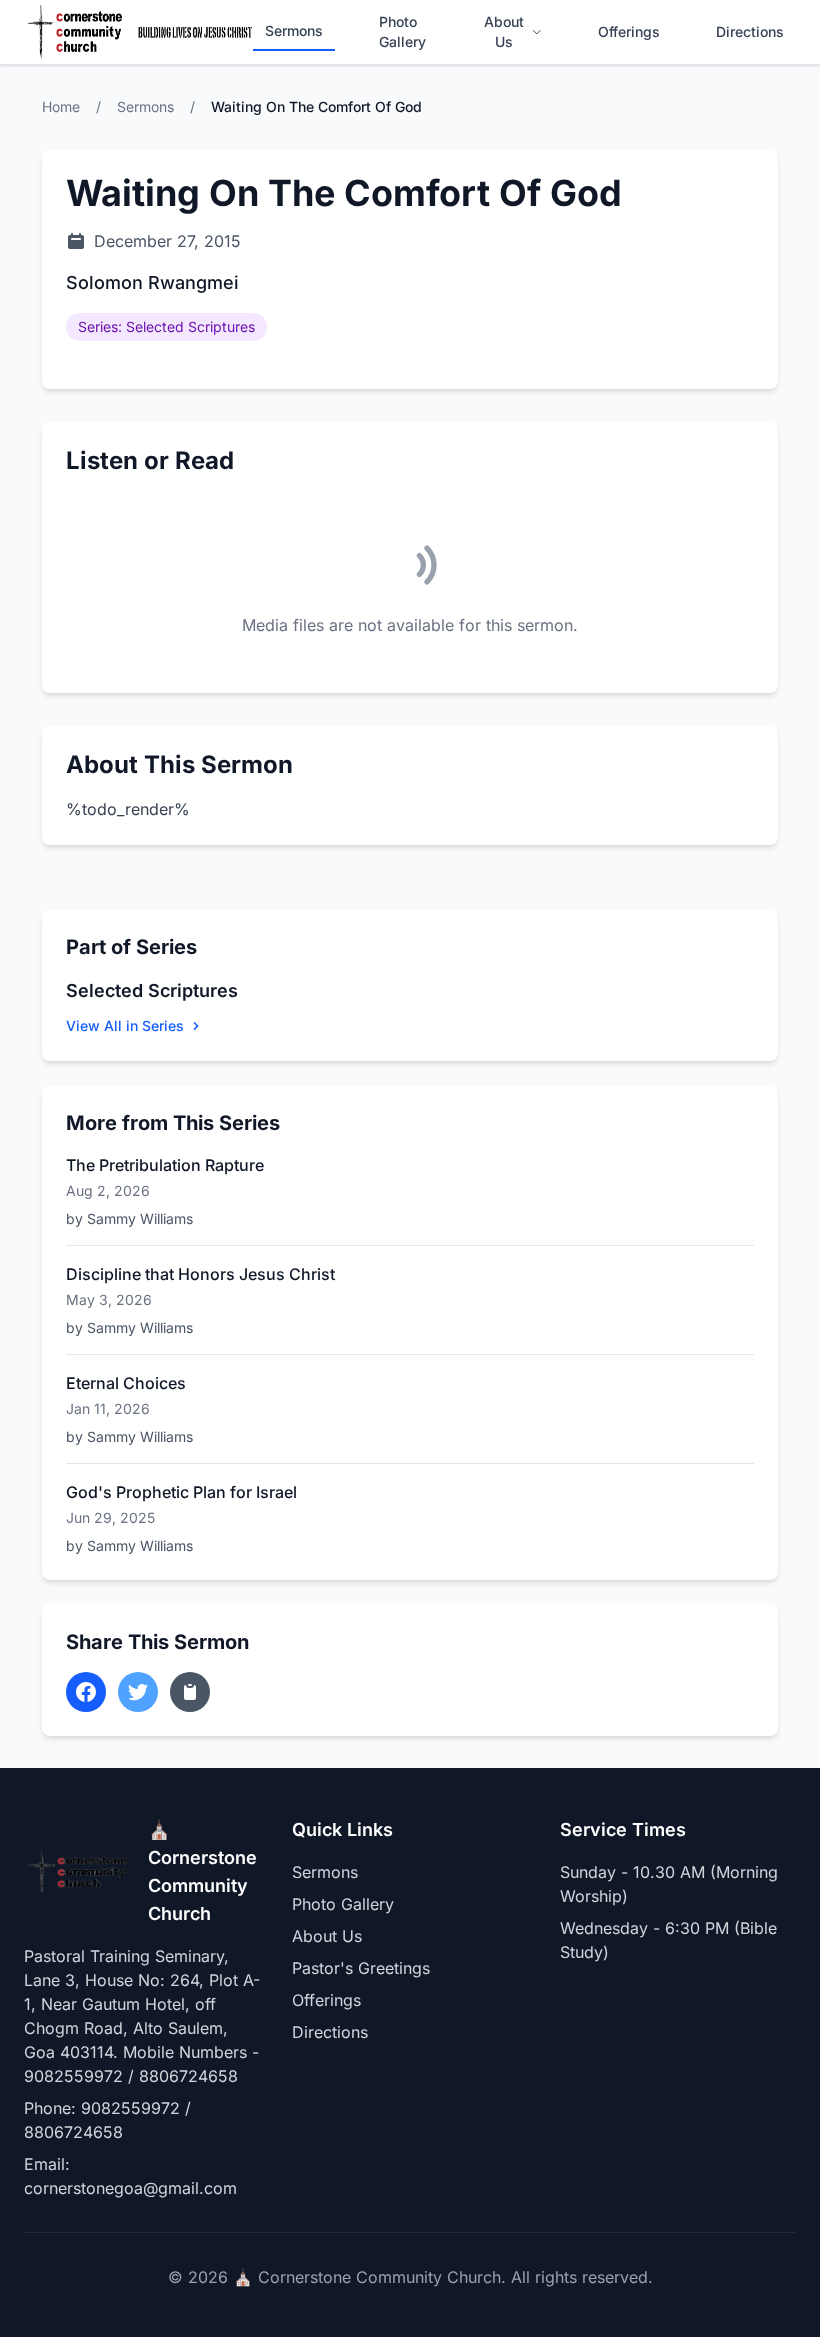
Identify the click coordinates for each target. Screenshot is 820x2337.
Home (61, 106)
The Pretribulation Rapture (165, 1165)
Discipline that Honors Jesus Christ (200, 1274)
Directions (750, 31)
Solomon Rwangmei (152, 282)
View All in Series (125, 1025)
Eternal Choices (126, 1383)
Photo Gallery (402, 31)
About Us (504, 31)
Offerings (629, 31)
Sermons (294, 30)
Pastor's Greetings (361, 1968)
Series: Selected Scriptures (166, 326)
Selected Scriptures (152, 990)
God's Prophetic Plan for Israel (181, 1492)
